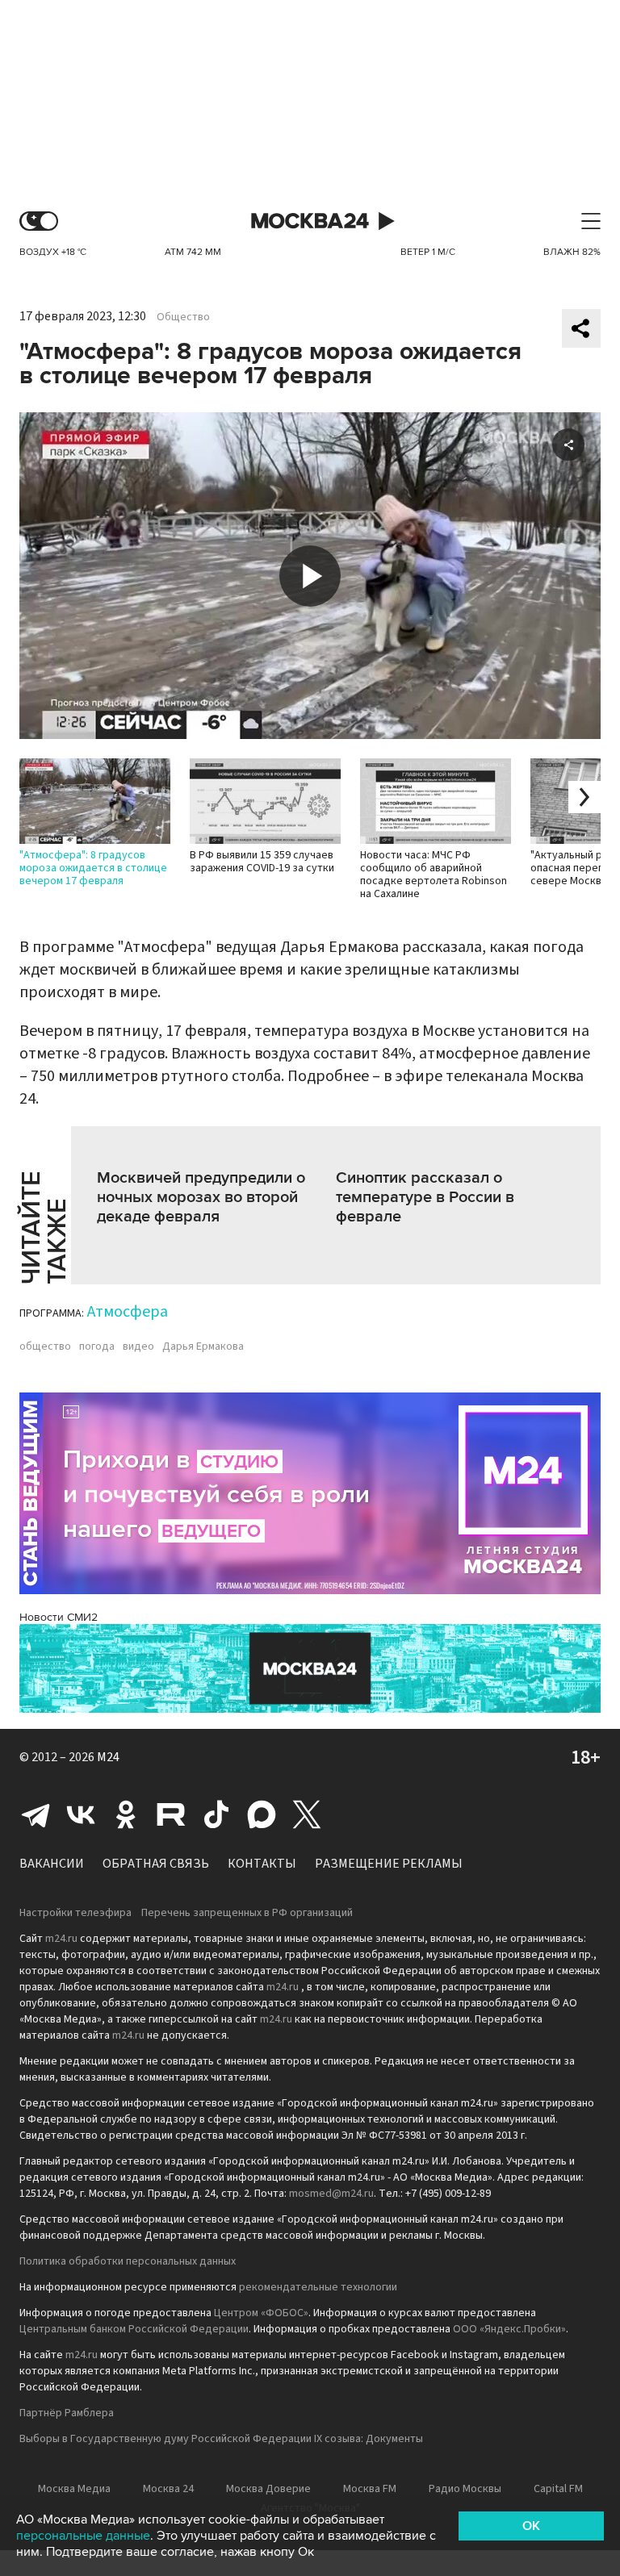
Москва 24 (310, 221)
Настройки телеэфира (75, 1913)
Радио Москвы (465, 2489)
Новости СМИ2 (59, 1617)
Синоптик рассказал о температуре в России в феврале (425, 1197)
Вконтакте (81, 1814)
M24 (108, 1757)
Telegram (36, 1814)
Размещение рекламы (389, 1864)
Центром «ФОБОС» (261, 2313)
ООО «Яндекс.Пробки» (509, 2329)
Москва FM (370, 2489)
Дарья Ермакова (203, 1346)
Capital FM (558, 2489)
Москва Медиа (74, 2489)
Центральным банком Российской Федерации (134, 2329)
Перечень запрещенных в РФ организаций (247, 1913)
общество (45, 1346)
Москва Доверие (268, 2489)
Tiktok (216, 1814)
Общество (183, 317)
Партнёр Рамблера (67, 2413)
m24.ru (61, 1939)
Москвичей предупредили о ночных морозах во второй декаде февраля (201, 1197)
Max (262, 1814)
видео (138, 1346)
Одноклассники (126, 1814)
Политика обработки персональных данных (128, 2261)
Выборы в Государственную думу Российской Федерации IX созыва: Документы (221, 2439)
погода (97, 1346)
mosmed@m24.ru (331, 2194)
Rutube (171, 1814)
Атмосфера (128, 1312)
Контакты (262, 1864)
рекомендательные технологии (318, 2287)
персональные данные (83, 2536)
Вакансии (52, 1864)
